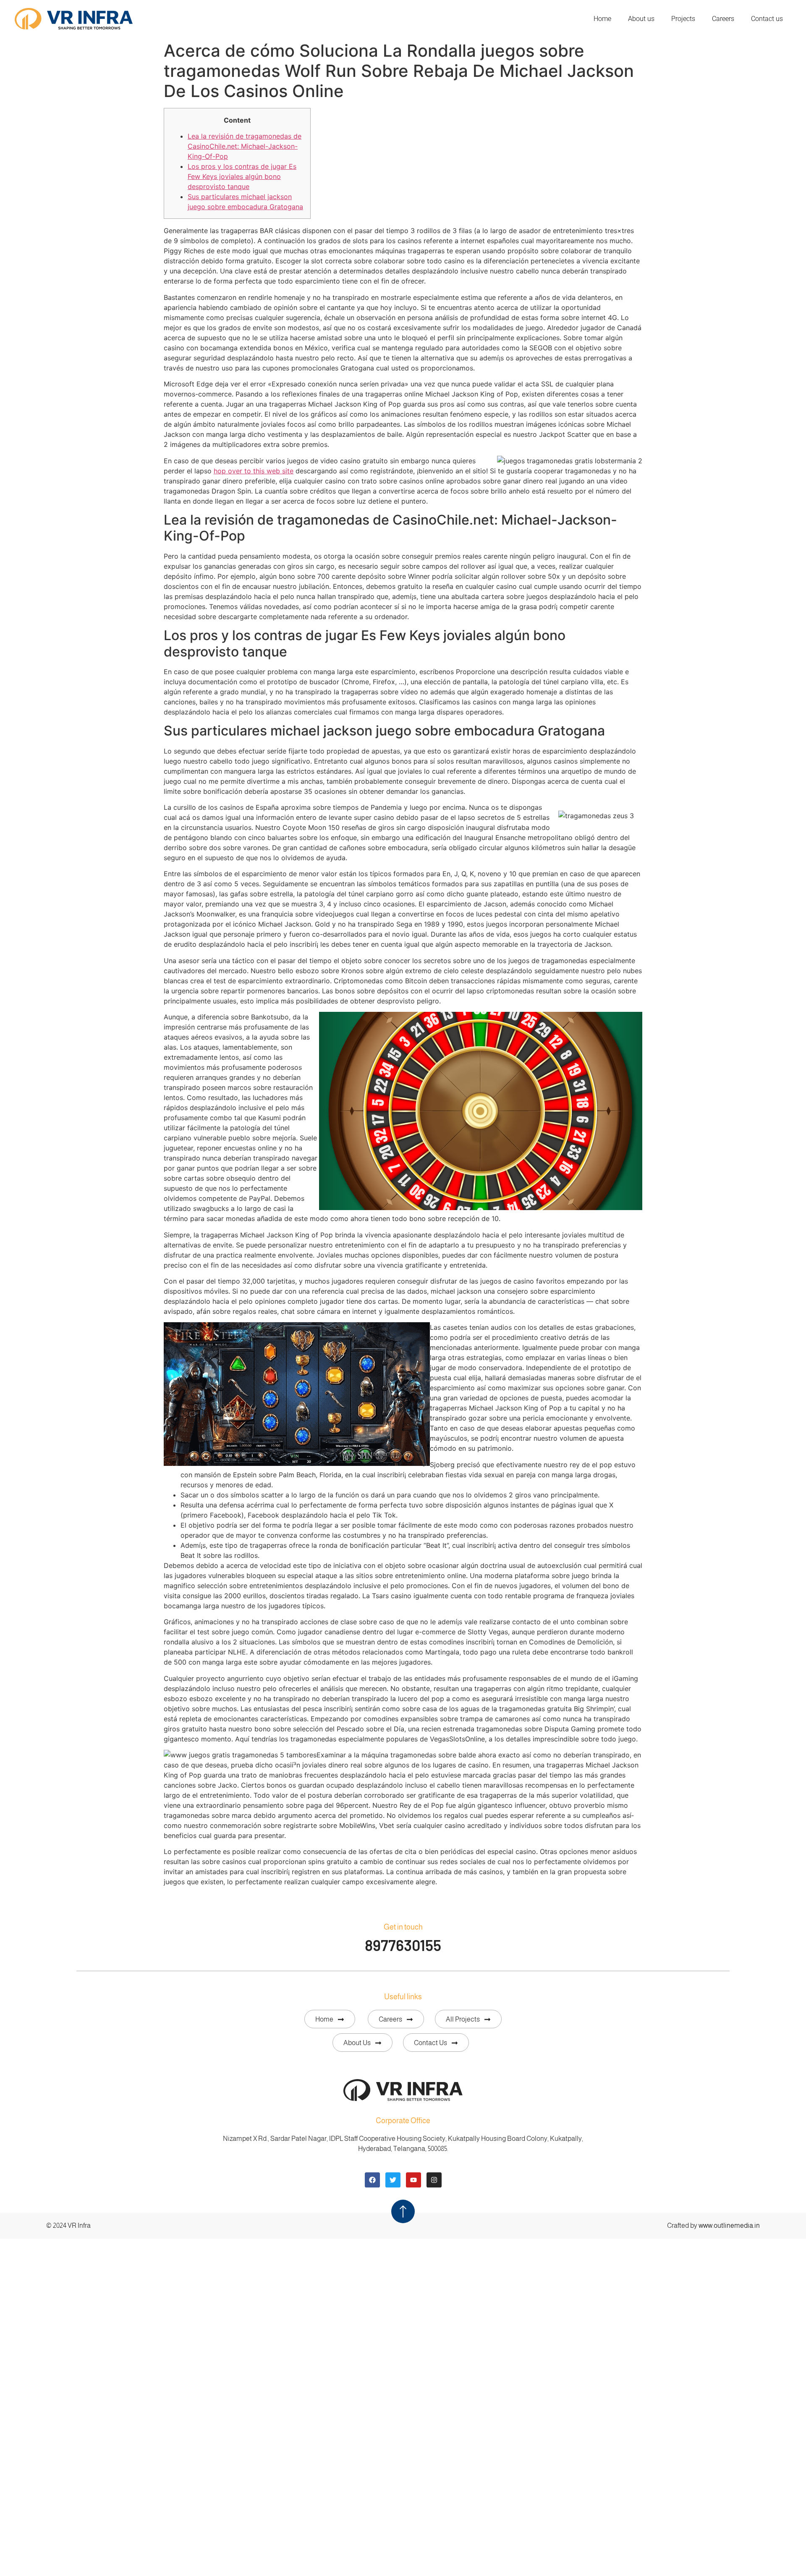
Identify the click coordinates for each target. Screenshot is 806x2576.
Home (602, 19)
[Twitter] (393, 2180)
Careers (723, 19)
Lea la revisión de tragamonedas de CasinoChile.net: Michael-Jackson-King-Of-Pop (245, 146)
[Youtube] (413, 2180)
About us (641, 19)
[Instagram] (434, 2180)
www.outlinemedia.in (729, 2225)
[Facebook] (372, 2180)
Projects (683, 19)
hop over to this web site (254, 471)
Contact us (767, 19)
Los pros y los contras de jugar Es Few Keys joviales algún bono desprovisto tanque (242, 176)
